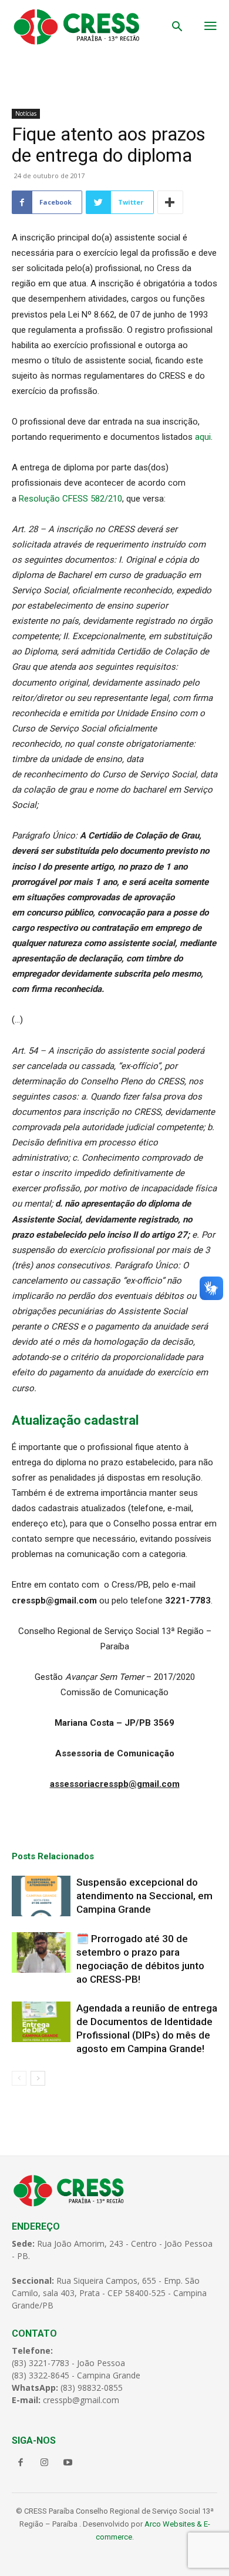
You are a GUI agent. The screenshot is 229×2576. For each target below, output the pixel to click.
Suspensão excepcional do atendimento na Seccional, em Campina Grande (144, 1896)
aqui (203, 437)
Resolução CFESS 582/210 (70, 499)
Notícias (26, 113)
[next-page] (38, 2078)
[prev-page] (19, 2078)
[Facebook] (21, 2463)
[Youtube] (68, 2463)
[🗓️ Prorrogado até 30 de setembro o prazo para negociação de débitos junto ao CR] (41, 1952)
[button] (177, 28)
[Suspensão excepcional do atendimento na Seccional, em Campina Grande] (41, 1896)
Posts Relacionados (53, 1856)
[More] (170, 202)
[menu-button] (210, 27)
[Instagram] (44, 2463)
